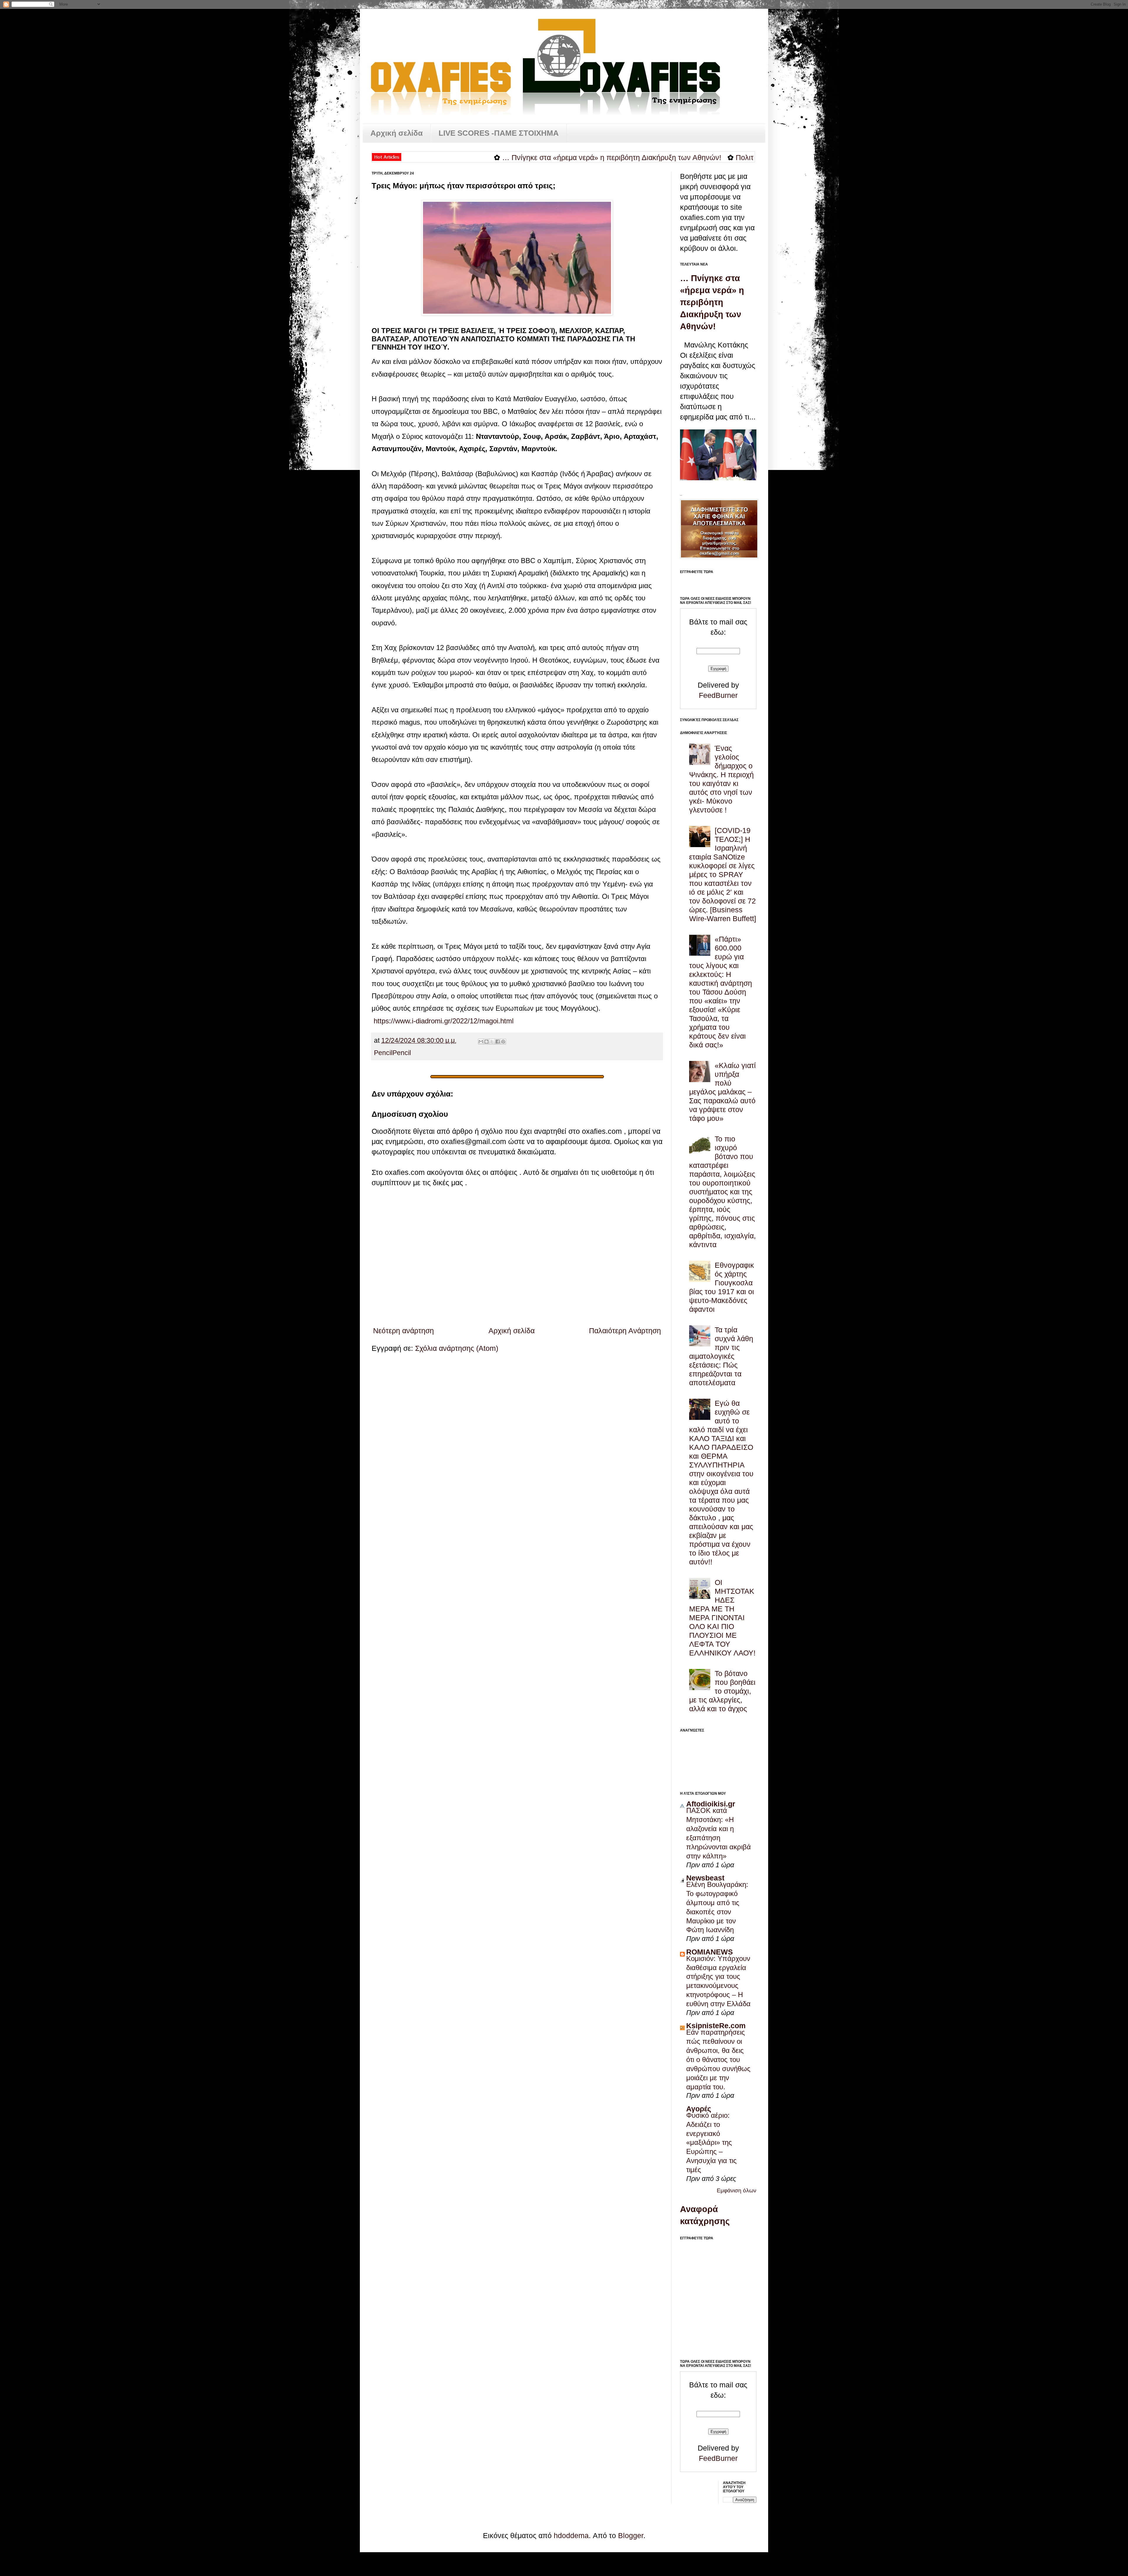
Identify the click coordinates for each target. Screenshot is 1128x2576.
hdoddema (571, 2535)
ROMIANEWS (710, 1952)
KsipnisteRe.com (716, 2026)
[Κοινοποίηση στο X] (492, 1042)
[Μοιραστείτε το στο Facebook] (498, 1042)
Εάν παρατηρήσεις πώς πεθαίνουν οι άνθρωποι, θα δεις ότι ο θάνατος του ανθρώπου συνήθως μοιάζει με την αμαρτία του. (718, 2059)
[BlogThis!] (486, 1042)
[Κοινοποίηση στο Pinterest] (503, 1042)
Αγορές (699, 2109)
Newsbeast (705, 1878)
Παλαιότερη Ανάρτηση (625, 1331)
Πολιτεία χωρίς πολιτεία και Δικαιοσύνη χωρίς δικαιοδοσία (677, 157)
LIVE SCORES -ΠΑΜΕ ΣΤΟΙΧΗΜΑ (499, 133)
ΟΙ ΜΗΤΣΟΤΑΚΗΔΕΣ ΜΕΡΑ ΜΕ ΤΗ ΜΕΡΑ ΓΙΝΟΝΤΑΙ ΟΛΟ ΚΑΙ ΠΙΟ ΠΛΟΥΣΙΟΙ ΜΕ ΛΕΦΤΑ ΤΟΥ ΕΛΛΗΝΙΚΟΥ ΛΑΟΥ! (722, 1618)
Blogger (631, 2535)
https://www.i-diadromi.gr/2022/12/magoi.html (444, 1021)
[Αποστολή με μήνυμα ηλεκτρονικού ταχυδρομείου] (481, 1042)
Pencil (383, 1053)
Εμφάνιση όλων (737, 2190)
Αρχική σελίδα (397, 133)
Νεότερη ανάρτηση (403, 1331)
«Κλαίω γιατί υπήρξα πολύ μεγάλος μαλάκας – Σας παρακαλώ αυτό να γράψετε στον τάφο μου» (722, 1092)
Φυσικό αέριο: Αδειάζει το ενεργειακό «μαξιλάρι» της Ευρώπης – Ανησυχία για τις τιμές (711, 2142)
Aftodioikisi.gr (711, 1804)
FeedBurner (718, 695)
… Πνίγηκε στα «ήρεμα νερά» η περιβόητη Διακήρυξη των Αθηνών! (460, 157)
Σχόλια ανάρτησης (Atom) (457, 1348)
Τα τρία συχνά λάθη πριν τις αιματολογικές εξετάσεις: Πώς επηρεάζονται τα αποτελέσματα (721, 1356)
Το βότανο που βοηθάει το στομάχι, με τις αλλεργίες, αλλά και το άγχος (722, 1691)
